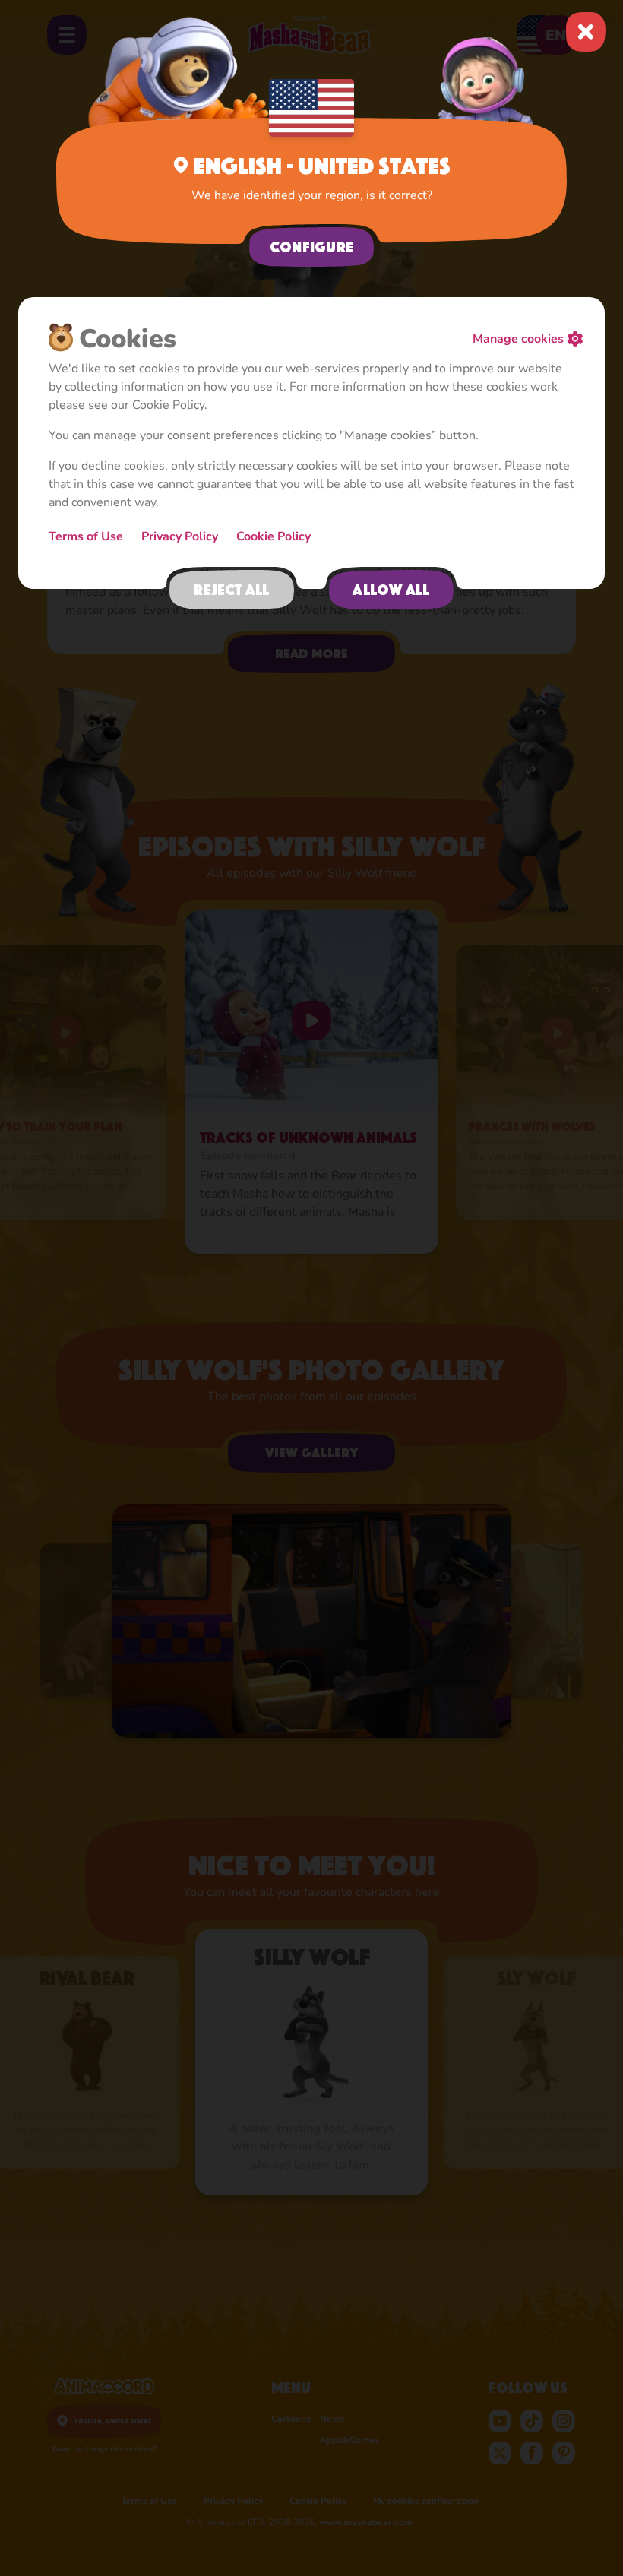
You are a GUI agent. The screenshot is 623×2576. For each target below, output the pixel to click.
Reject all (231, 590)
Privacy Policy (180, 536)
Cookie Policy (274, 536)
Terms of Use (86, 536)
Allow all (391, 590)
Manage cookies (518, 339)
